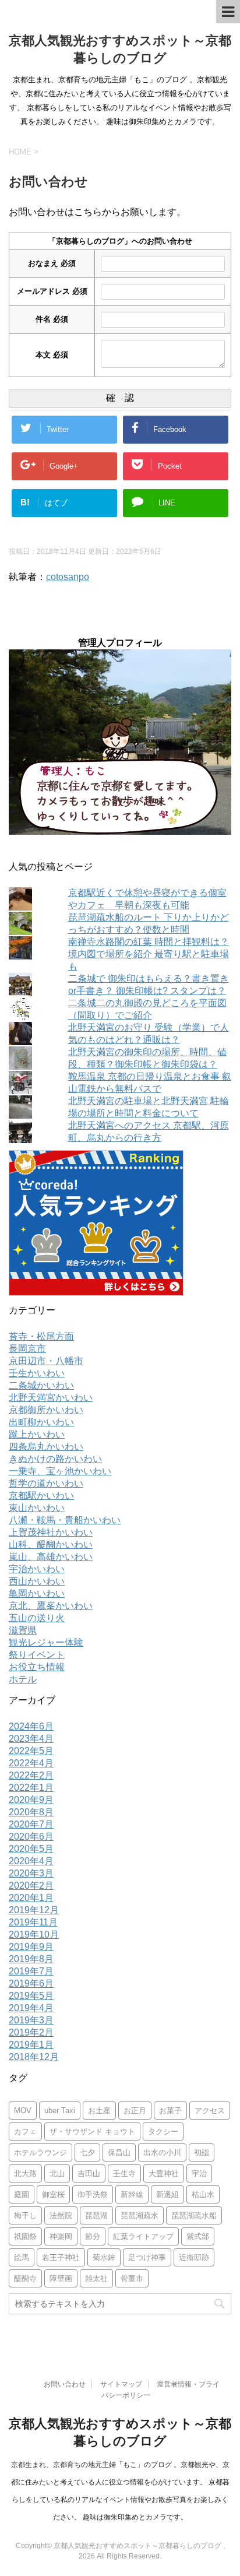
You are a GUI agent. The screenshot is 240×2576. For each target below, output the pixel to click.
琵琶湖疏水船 (194, 2215)
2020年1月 (31, 1898)
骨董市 (132, 2278)
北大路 (25, 2173)
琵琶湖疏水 (140, 2215)
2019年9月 (31, 1947)
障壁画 (61, 2278)
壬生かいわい (37, 1373)
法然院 (61, 2215)
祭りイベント (37, 1655)
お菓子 (170, 2111)
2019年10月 (34, 1934)
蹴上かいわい (37, 1434)
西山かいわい (37, 1581)
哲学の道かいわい (46, 1483)
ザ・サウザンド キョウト (92, 2132)
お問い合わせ (65, 2384)
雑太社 (96, 2278)
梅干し (25, 2215)
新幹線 (132, 2194)
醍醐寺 (25, 2278)
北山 (57, 2173)
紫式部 (198, 2236)
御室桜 (53, 2194)
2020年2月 (31, 1886)
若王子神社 (61, 2257)
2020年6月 (31, 1837)
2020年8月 (31, 1812)
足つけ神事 (147, 2257)
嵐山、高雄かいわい (51, 1557)
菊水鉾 (104, 2257)
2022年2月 (31, 1775)
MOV (23, 2111)
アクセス (210, 2111)
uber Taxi (60, 2111)
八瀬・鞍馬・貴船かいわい (65, 1520)
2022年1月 (31, 1788)
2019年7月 (31, 1971)
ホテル (23, 1679)
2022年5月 (31, 1751)
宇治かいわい (37, 1569)
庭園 (22, 2194)
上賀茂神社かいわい (51, 1532)
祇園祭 (25, 2236)
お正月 (135, 2111)
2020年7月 (31, 1824)
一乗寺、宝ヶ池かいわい (60, 1471)
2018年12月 (34, 2057)
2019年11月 (33, 1922)
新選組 (167, 2194)
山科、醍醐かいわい (51, 1544)
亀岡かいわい (37, 1593)
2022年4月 (31, 1763)
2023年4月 (31, 1739)
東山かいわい (37, 1508)
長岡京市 (27, 1349)
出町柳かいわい (41, 1422)
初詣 (202, 2152)
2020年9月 (31, 1800)
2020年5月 (31, 1849)
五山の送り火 (37, 1618)
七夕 (87, 2152)
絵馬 (22, 2257)
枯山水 (203, 2194)
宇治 (199, 2173)
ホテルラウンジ (40, 2152)
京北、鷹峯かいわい (51, 1606)
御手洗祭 (93, 2194)
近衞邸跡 (194, 2257)
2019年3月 (31, 2020)
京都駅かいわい (41, 1496)
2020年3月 (31, 1873)
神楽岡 (61, 2236)
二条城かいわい (41, 1385)
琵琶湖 (96, 2215)
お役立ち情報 (37, 1667)
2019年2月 (31, 2032)
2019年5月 (31, 1996)
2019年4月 (31, 2008)
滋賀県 (23, 1630)
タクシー (163, 2132)
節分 (93, 2236)
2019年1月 (31, 2045)
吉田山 (89, 2173)
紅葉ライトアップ (143, 2236)
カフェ (25, 2132)
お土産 (99, 2111)
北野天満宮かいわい (51, 1398)
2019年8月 (31, 1959)
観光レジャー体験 (46, 1642)
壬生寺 (124, 2173)
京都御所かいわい (46, 1410)
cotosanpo (68, 577)
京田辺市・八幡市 (46, 1361)
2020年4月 (31, 1861)
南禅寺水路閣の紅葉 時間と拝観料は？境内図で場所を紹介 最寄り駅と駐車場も (149, 954)
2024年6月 (31, 1726)
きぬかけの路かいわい (55, 1459)
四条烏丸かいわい (46, 1447)
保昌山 (119, 2152)
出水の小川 (162, 2152)
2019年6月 (31, 1983)
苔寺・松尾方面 (41, 1336)
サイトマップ (121, 2384)
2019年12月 (34, 1910)
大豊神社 (164, 2173)
